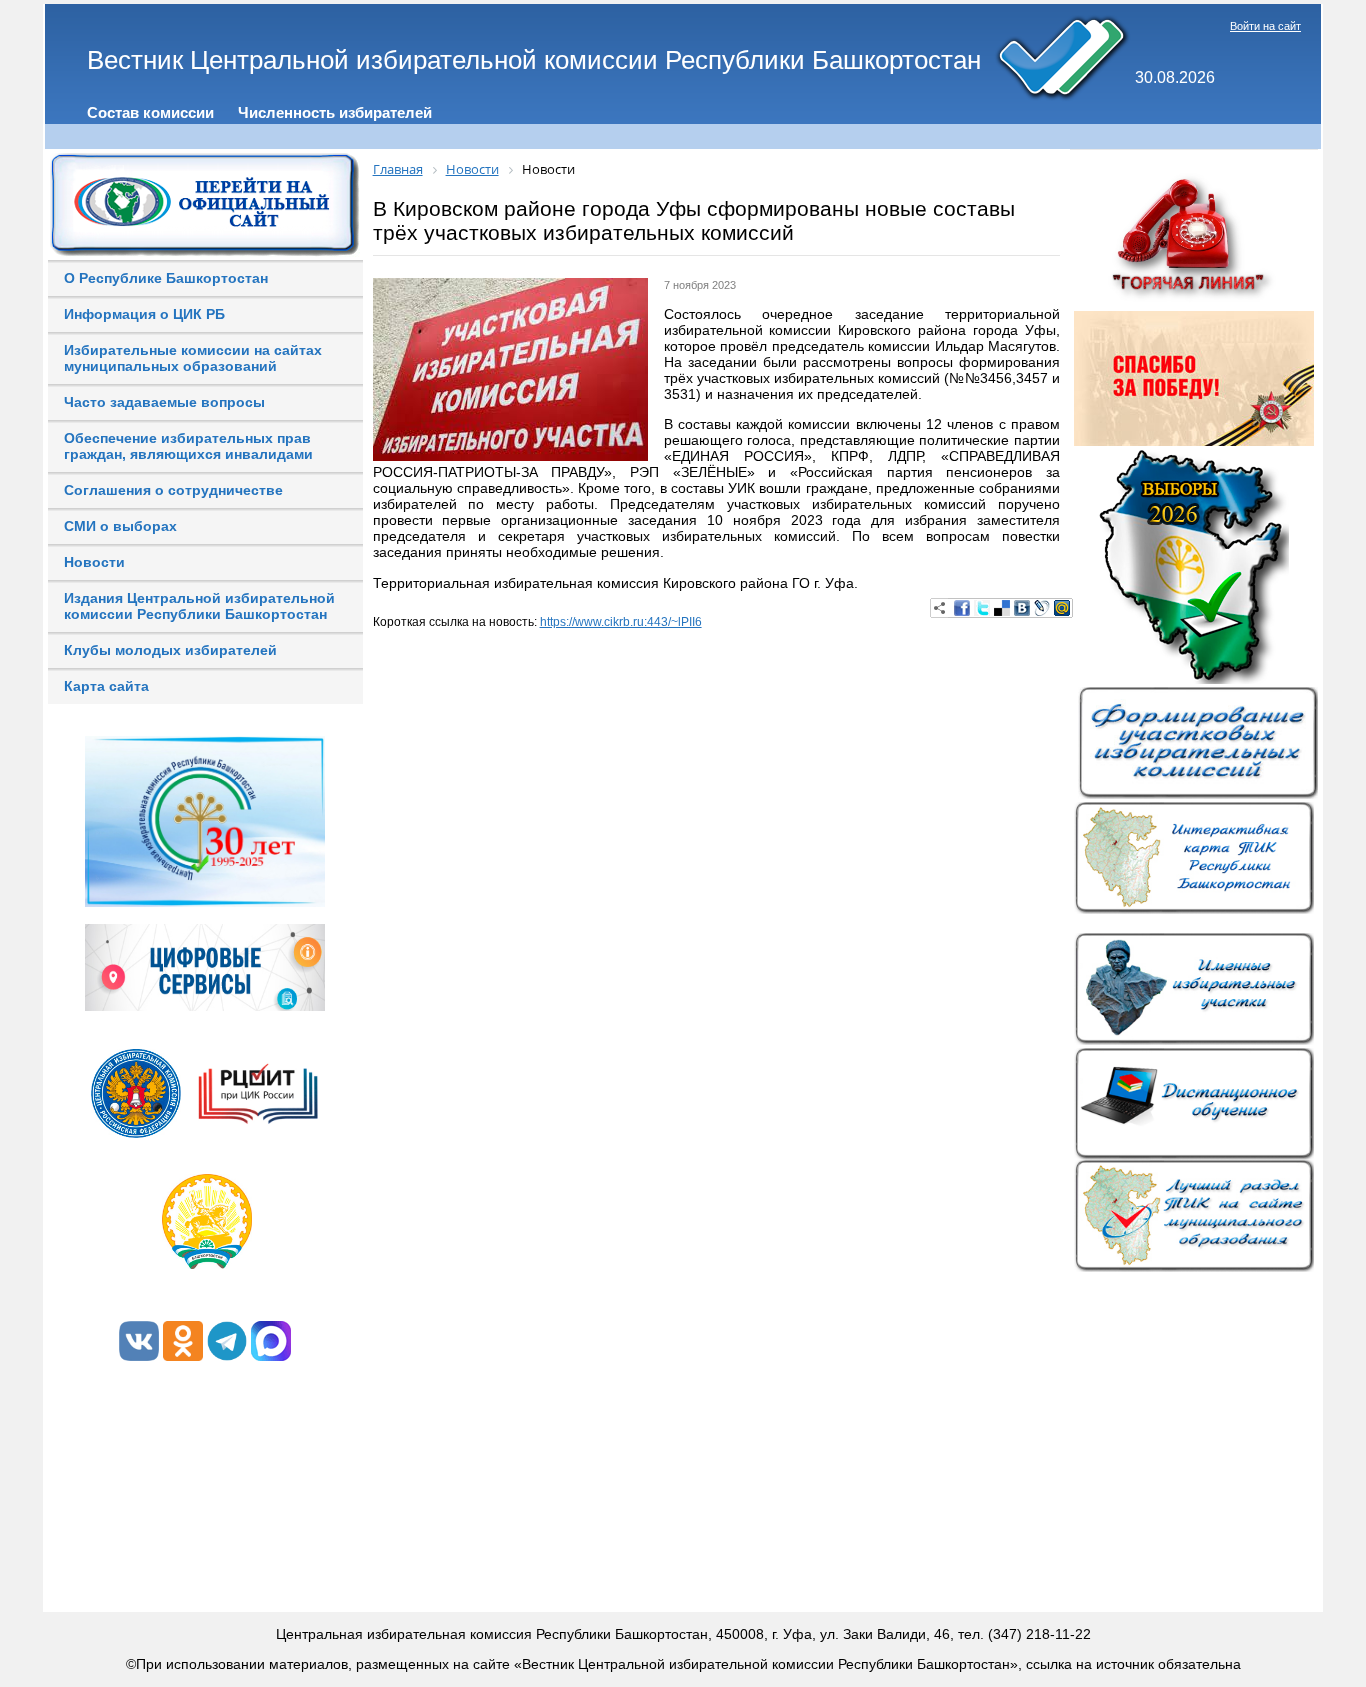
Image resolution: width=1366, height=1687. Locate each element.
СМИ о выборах (120, 526)
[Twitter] (982, 608)
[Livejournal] (1042, 608)
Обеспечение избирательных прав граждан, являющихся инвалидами (188, 446)
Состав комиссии (150, 112)
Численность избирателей (335, 112)
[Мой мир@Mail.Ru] (1062, 608)
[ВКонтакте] (1022, 608)
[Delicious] (1002, 608)
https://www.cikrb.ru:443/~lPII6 (621, 622)
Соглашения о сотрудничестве (173, 490)
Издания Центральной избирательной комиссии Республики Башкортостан (199, 606)
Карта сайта (106, 686)
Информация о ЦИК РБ (144, 314)
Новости (94, 562)
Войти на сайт (1265, 26)
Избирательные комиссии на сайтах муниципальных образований (193, 358)
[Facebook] (962, 608)
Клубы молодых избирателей (170, 650)
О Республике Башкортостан (166, 278)
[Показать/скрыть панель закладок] (940, 608)
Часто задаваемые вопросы (164, 402)
